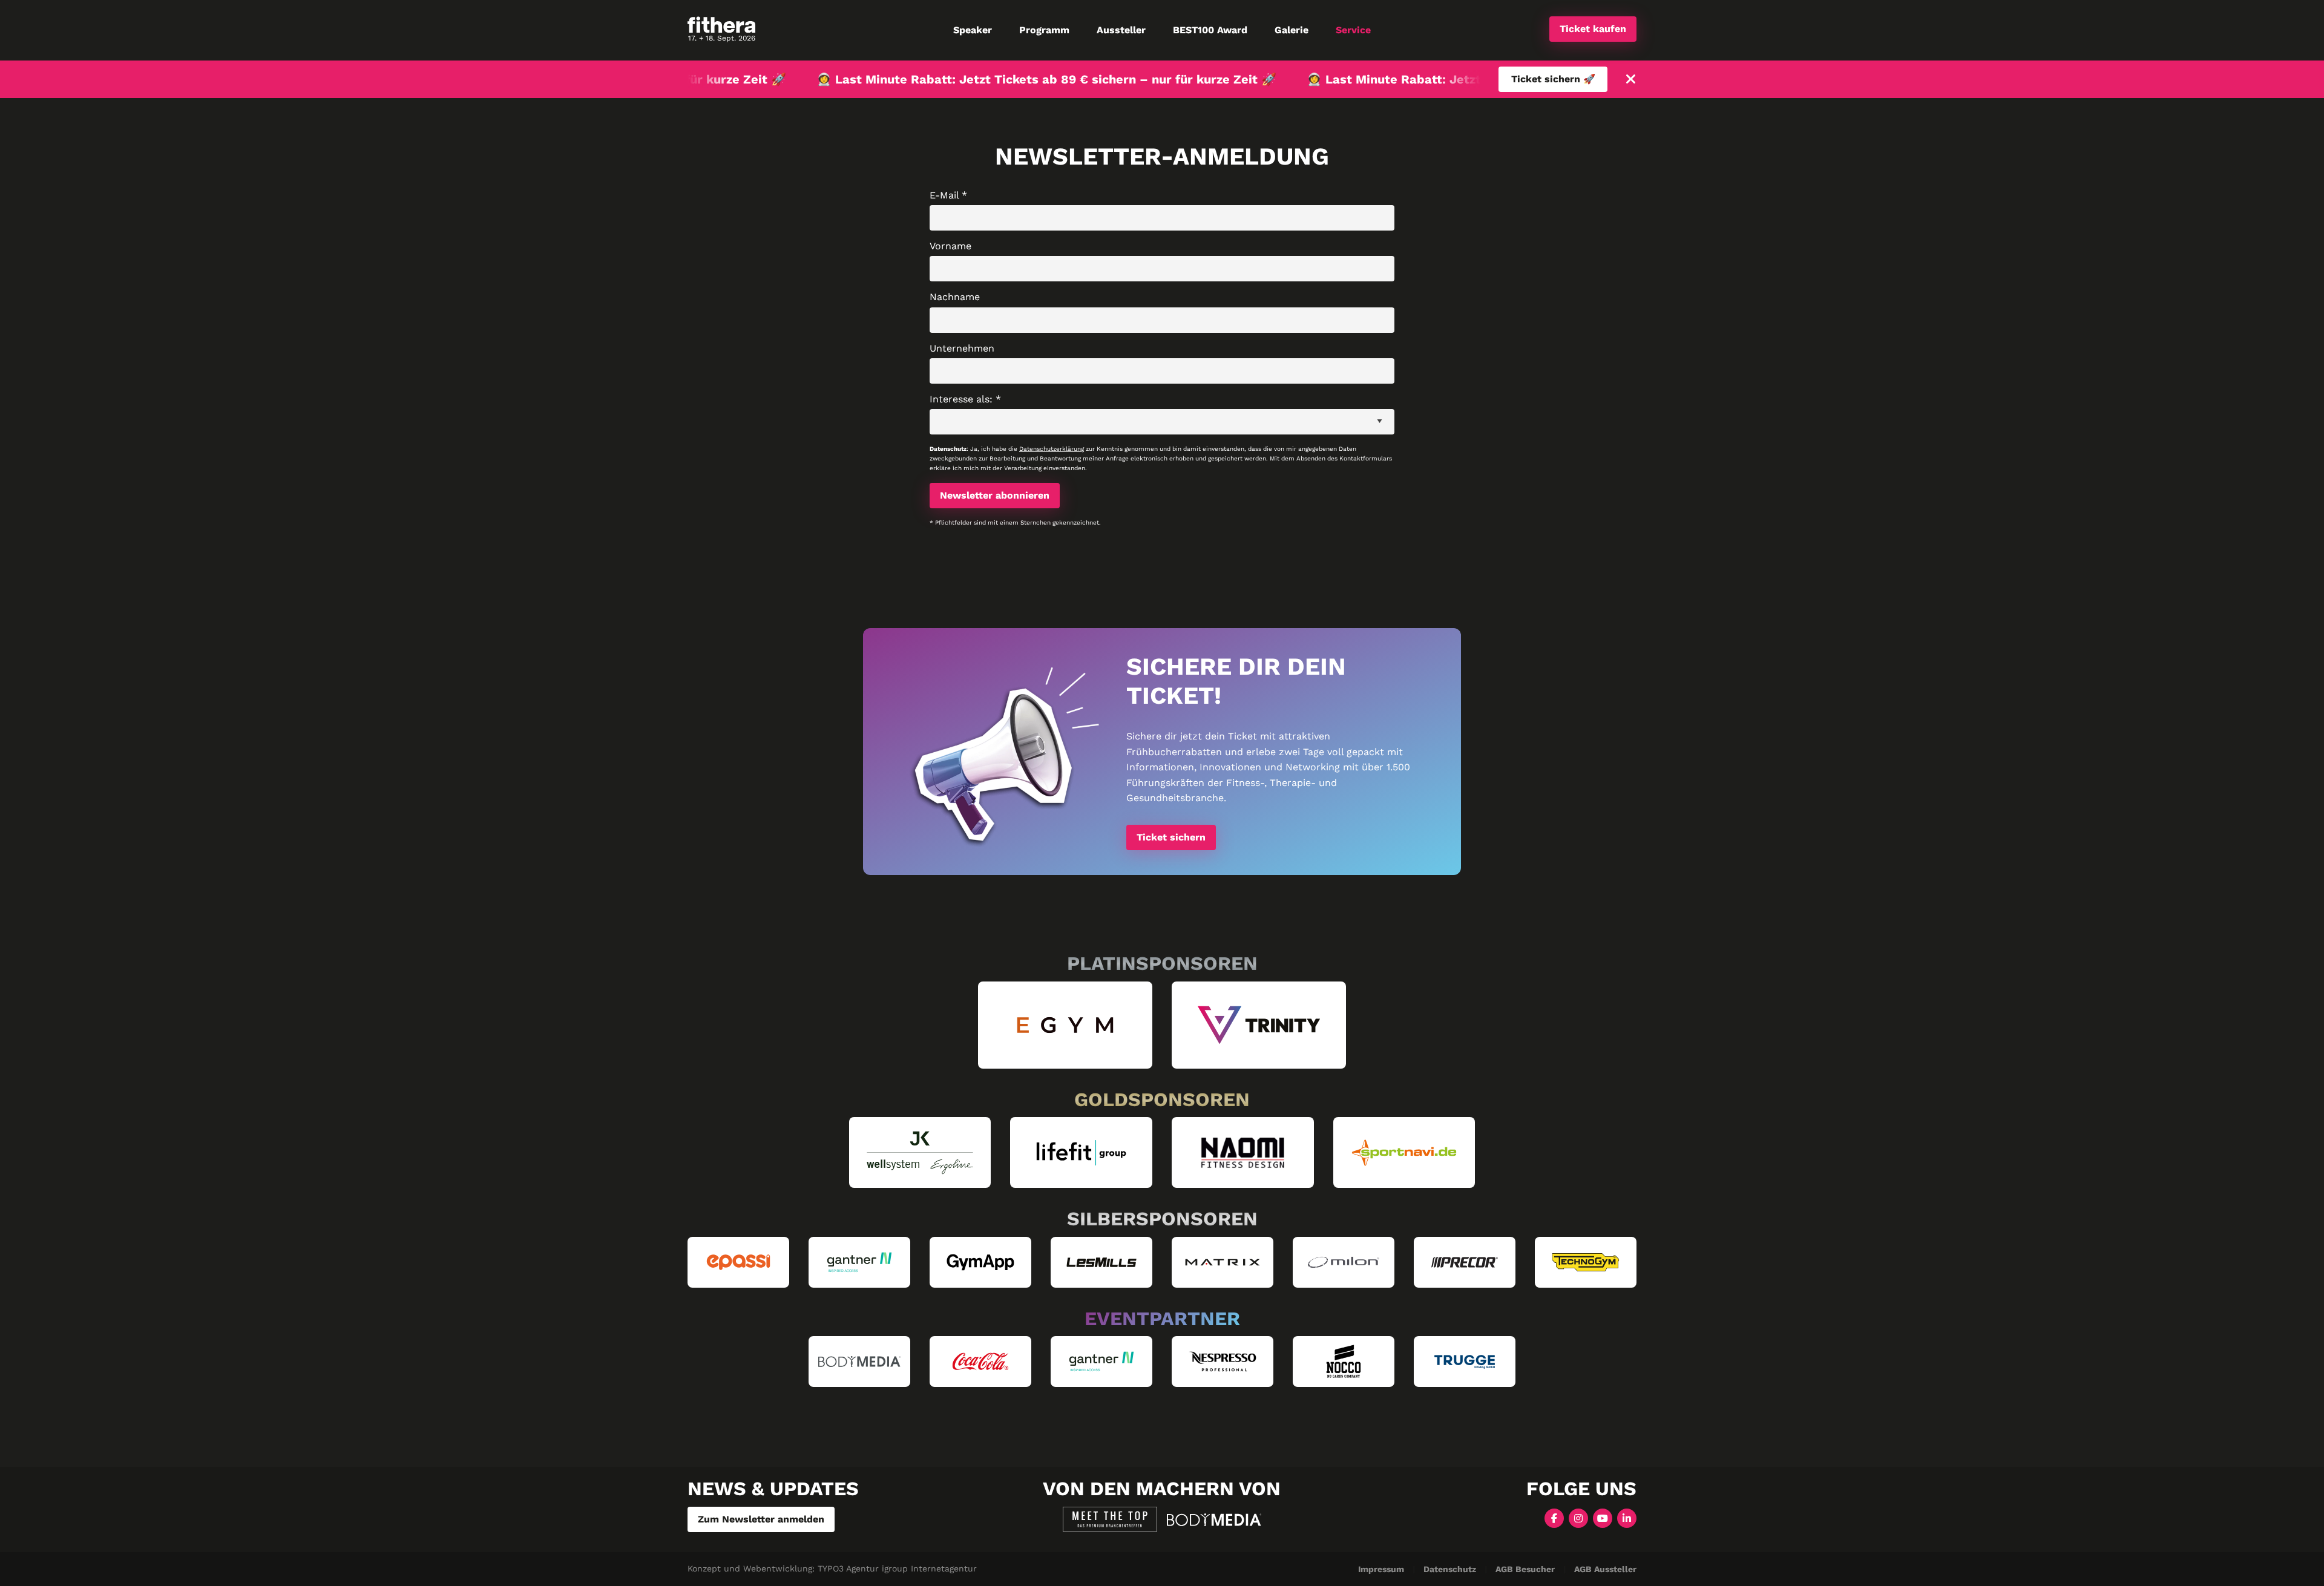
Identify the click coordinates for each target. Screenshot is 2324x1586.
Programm (1044, 30)
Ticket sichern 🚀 (1553, 79)
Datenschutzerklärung (1052, 449)
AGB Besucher (1525, 1569)
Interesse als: (965, 399)
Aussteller (1121, 30)
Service (1353, 30)
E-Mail (948, 195)
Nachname (955, 297)
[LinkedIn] (1627, 1517)
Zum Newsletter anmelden (761, 1519)
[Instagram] (1578, 1517)
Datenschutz (1450, 1569)
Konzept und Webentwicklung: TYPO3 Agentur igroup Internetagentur (832, 1568)
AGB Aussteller (1605, 1569)
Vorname (950, 246)
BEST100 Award (1210, 30)
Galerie (1292, 30)
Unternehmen (962, 348)
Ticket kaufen (1593, 29)
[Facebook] (1554, 1517)
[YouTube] (1603, 1517)
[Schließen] (1631, 80)
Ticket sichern (1171, 837)
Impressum (1381, 1569)
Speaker (973, 30)
